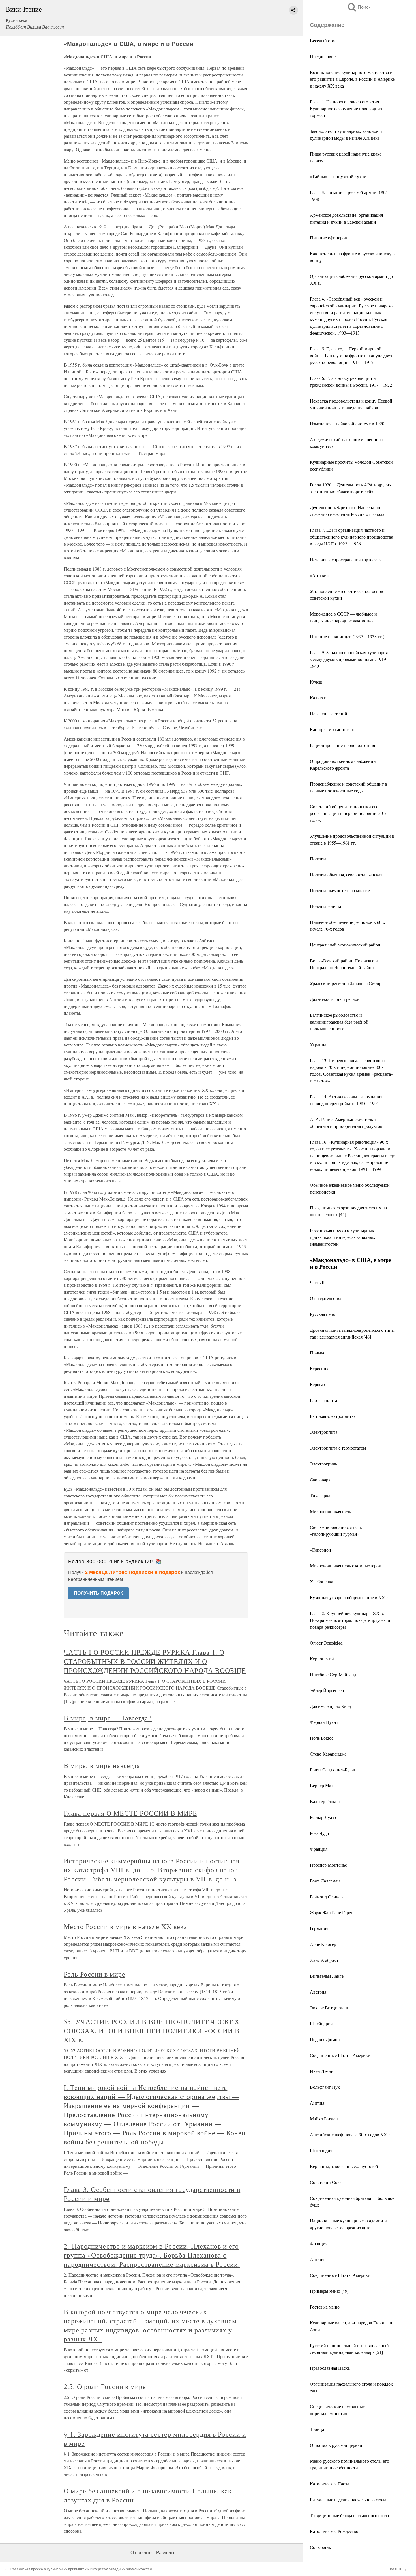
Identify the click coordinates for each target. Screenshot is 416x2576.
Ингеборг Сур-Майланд (333, 1674)
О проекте (141, 2553)
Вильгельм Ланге (327, 1976)
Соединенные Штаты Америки (340, 2055)
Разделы (165, 2553)
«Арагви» (319, 575)
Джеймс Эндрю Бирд (330, 1706)
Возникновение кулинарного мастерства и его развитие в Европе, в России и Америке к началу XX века (352, 79)
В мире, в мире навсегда (102, 1765)
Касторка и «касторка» (332, 729)
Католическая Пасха (330, 2484)
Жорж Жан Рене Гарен (332, 1912)
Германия (319, 1928)
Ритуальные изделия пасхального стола (348, 2499)
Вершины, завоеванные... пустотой (344, 2166)
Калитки (318, 698)
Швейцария (321, 2023)
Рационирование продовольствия (342, 745)
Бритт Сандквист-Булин (333, 1770)
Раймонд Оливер (326, 1897)
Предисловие (323, 56)
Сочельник (320, 2547)
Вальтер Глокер (325, 1801)
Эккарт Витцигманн (330, 2008)
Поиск (359, 7)
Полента (318, 859)
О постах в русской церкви (336, 2445)
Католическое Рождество (334, 2531)
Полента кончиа (325, 906)
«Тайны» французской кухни (338, 176)
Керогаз (317, 1384)
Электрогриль (323, 1464)
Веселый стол (323, 40)
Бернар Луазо (323, 1817)
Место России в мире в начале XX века (126, 1926)
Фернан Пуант (324, 1722)
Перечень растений (329, 713)
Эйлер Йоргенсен (327, 1690)
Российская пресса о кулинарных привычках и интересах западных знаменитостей (343, 1237)
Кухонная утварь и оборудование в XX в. (350, 1597)
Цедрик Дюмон (325, 2039)
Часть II (317, 1282)
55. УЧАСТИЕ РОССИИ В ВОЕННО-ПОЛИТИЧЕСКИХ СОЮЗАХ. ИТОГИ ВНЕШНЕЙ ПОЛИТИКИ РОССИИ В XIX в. (152, 2031)
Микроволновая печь (330, 1511)
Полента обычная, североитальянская (346, 874)
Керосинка (320, 1368)
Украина (318, 1044)
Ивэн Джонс (322, 2071)
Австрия (318, 1992)
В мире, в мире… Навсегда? (108, 1718)
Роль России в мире (94, 1974)
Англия (317, 2103)
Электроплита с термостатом (338, 1448)
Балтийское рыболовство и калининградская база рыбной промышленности (339, 1022)
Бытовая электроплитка (333, 1416)
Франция (319, 1849)
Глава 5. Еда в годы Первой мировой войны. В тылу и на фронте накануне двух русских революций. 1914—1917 (351, 355)
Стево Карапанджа (328, 1754)
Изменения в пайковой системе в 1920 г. (349, 423)
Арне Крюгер (323, 1944)
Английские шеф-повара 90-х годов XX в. (351, 2134)
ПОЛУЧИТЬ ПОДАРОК (98, 1593)
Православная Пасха (330, 2368)
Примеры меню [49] (329, 2291)
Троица (317, 2429)
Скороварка (321, 1480)
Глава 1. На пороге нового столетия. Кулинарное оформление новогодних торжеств (346, 108)
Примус (318, 1353)
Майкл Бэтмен (324, 2119)
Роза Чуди (319, 1833)
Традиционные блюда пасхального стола (349, 2515)
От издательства (326, 1298)
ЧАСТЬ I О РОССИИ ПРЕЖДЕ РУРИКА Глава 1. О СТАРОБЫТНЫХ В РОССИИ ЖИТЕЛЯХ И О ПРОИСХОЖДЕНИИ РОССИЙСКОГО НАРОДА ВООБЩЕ (155, 1661)
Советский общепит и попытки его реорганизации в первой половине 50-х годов (348, 813)
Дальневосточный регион (335, 999)
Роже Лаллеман (325, 1881)
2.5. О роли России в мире (105, 2386)
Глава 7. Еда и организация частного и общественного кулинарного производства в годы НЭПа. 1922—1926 (351, 537)
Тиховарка (320, 1495)
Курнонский (322, 1659)
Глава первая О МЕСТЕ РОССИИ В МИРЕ (130, 1813)
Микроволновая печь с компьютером (346, 1566)
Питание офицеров (328, 238)
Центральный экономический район (345, 945)
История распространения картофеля (346, 559)
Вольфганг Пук (325, 2087)
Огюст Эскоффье (326, 1643)
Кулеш (316, 682)
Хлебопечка (321, 1581)
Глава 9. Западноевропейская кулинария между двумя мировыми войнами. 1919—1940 (350, 659)
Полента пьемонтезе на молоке (340, 890)
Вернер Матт (322, 1785)
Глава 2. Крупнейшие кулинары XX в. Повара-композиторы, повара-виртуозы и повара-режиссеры (350, 1620)
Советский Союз (326, 2182)
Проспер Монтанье (328, 1865)
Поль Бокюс (322, 1738)
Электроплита (324, 1432)
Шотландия (321, 2150)
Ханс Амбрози (324, 1960)
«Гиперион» (322, 1550)
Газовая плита (323, 1400)
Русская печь (322, 1314)
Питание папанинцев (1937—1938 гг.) (347, 636)
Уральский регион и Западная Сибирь (347, 983)
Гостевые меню (325, 2307)
